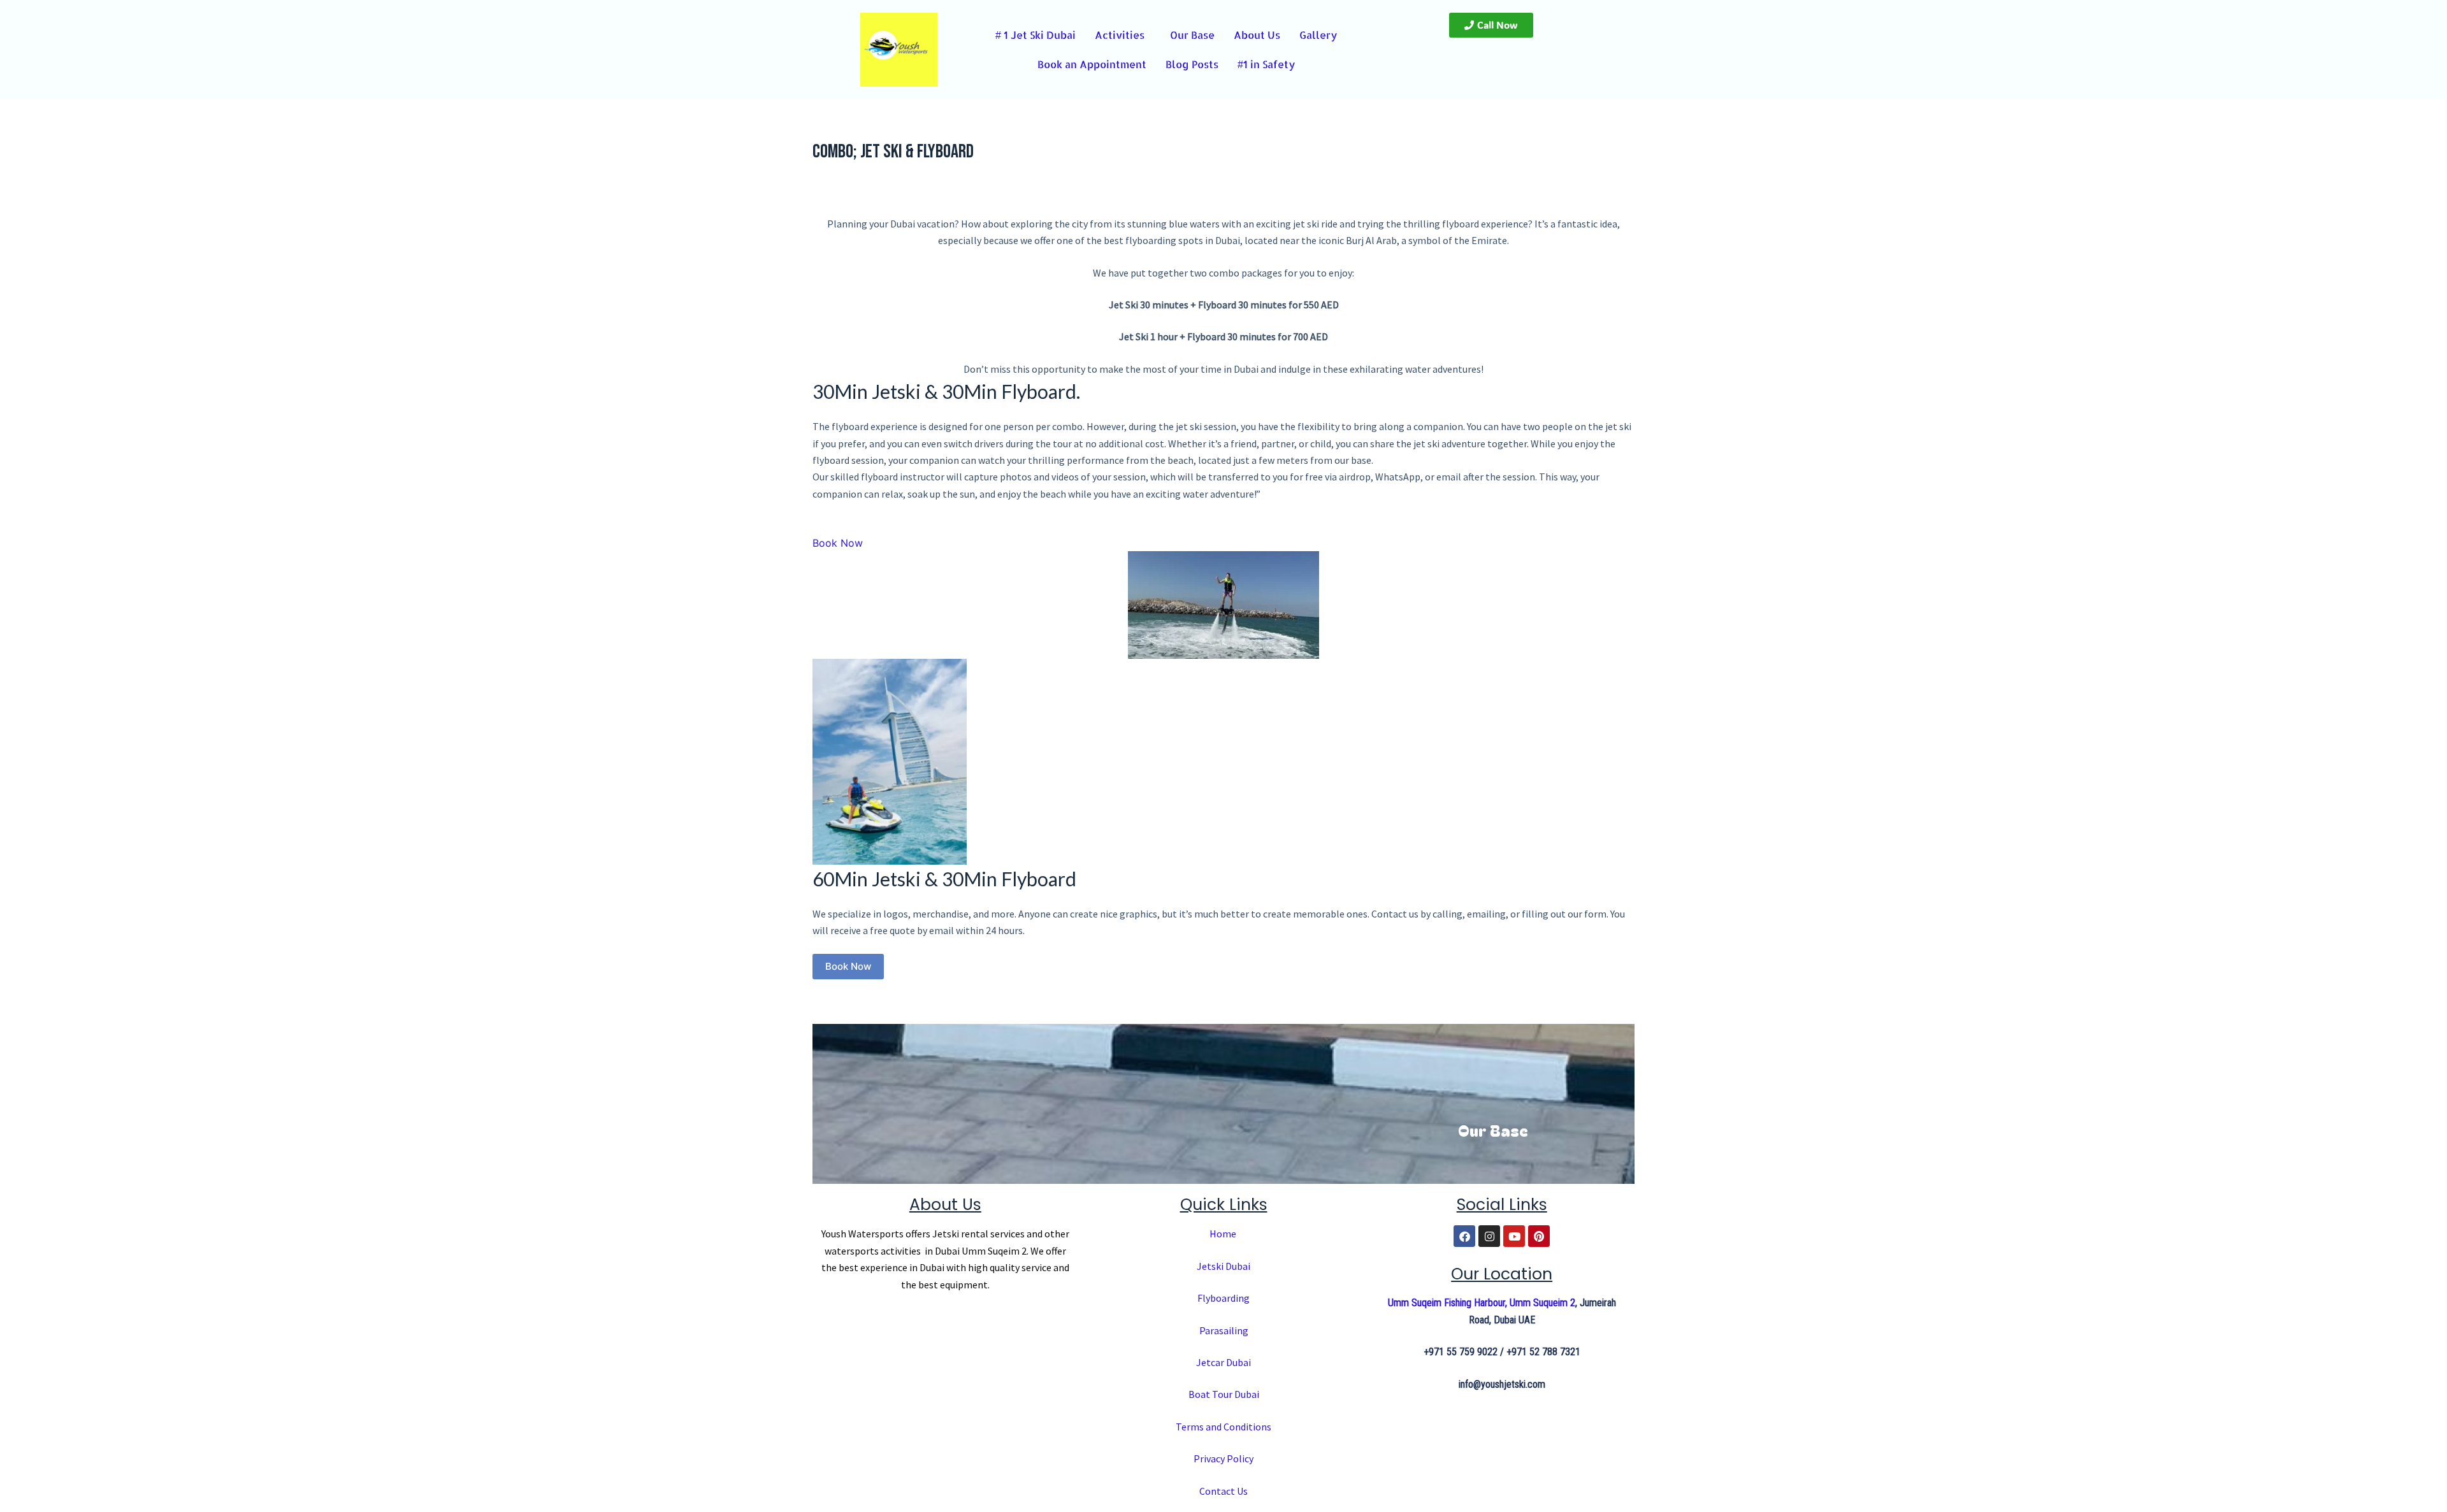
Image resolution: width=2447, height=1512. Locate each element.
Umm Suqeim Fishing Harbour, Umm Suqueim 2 (1482, 1303)
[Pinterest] (1539, 1236)
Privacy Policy (1223, 1458)
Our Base (1195, 35)
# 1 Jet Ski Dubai (1032, 35)
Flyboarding (1223, 1298)
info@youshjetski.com (1502, 1384)
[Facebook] (1464, 1236)
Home (1224, 1234)
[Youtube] (1514, 1236)
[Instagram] (1489, 1236)
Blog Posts (1192, 64)
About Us (1260, 35)
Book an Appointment (1092, 64)
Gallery (1321, 35)
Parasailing (1224, 1330)
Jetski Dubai (1223, 1266)
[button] (1122, 35)
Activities (1116, 35)
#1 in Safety (1267, 64)
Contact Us (1223, 1491)
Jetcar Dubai (1223, 1362)
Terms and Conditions (1223, 1427)
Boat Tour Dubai (1224, 1394)
